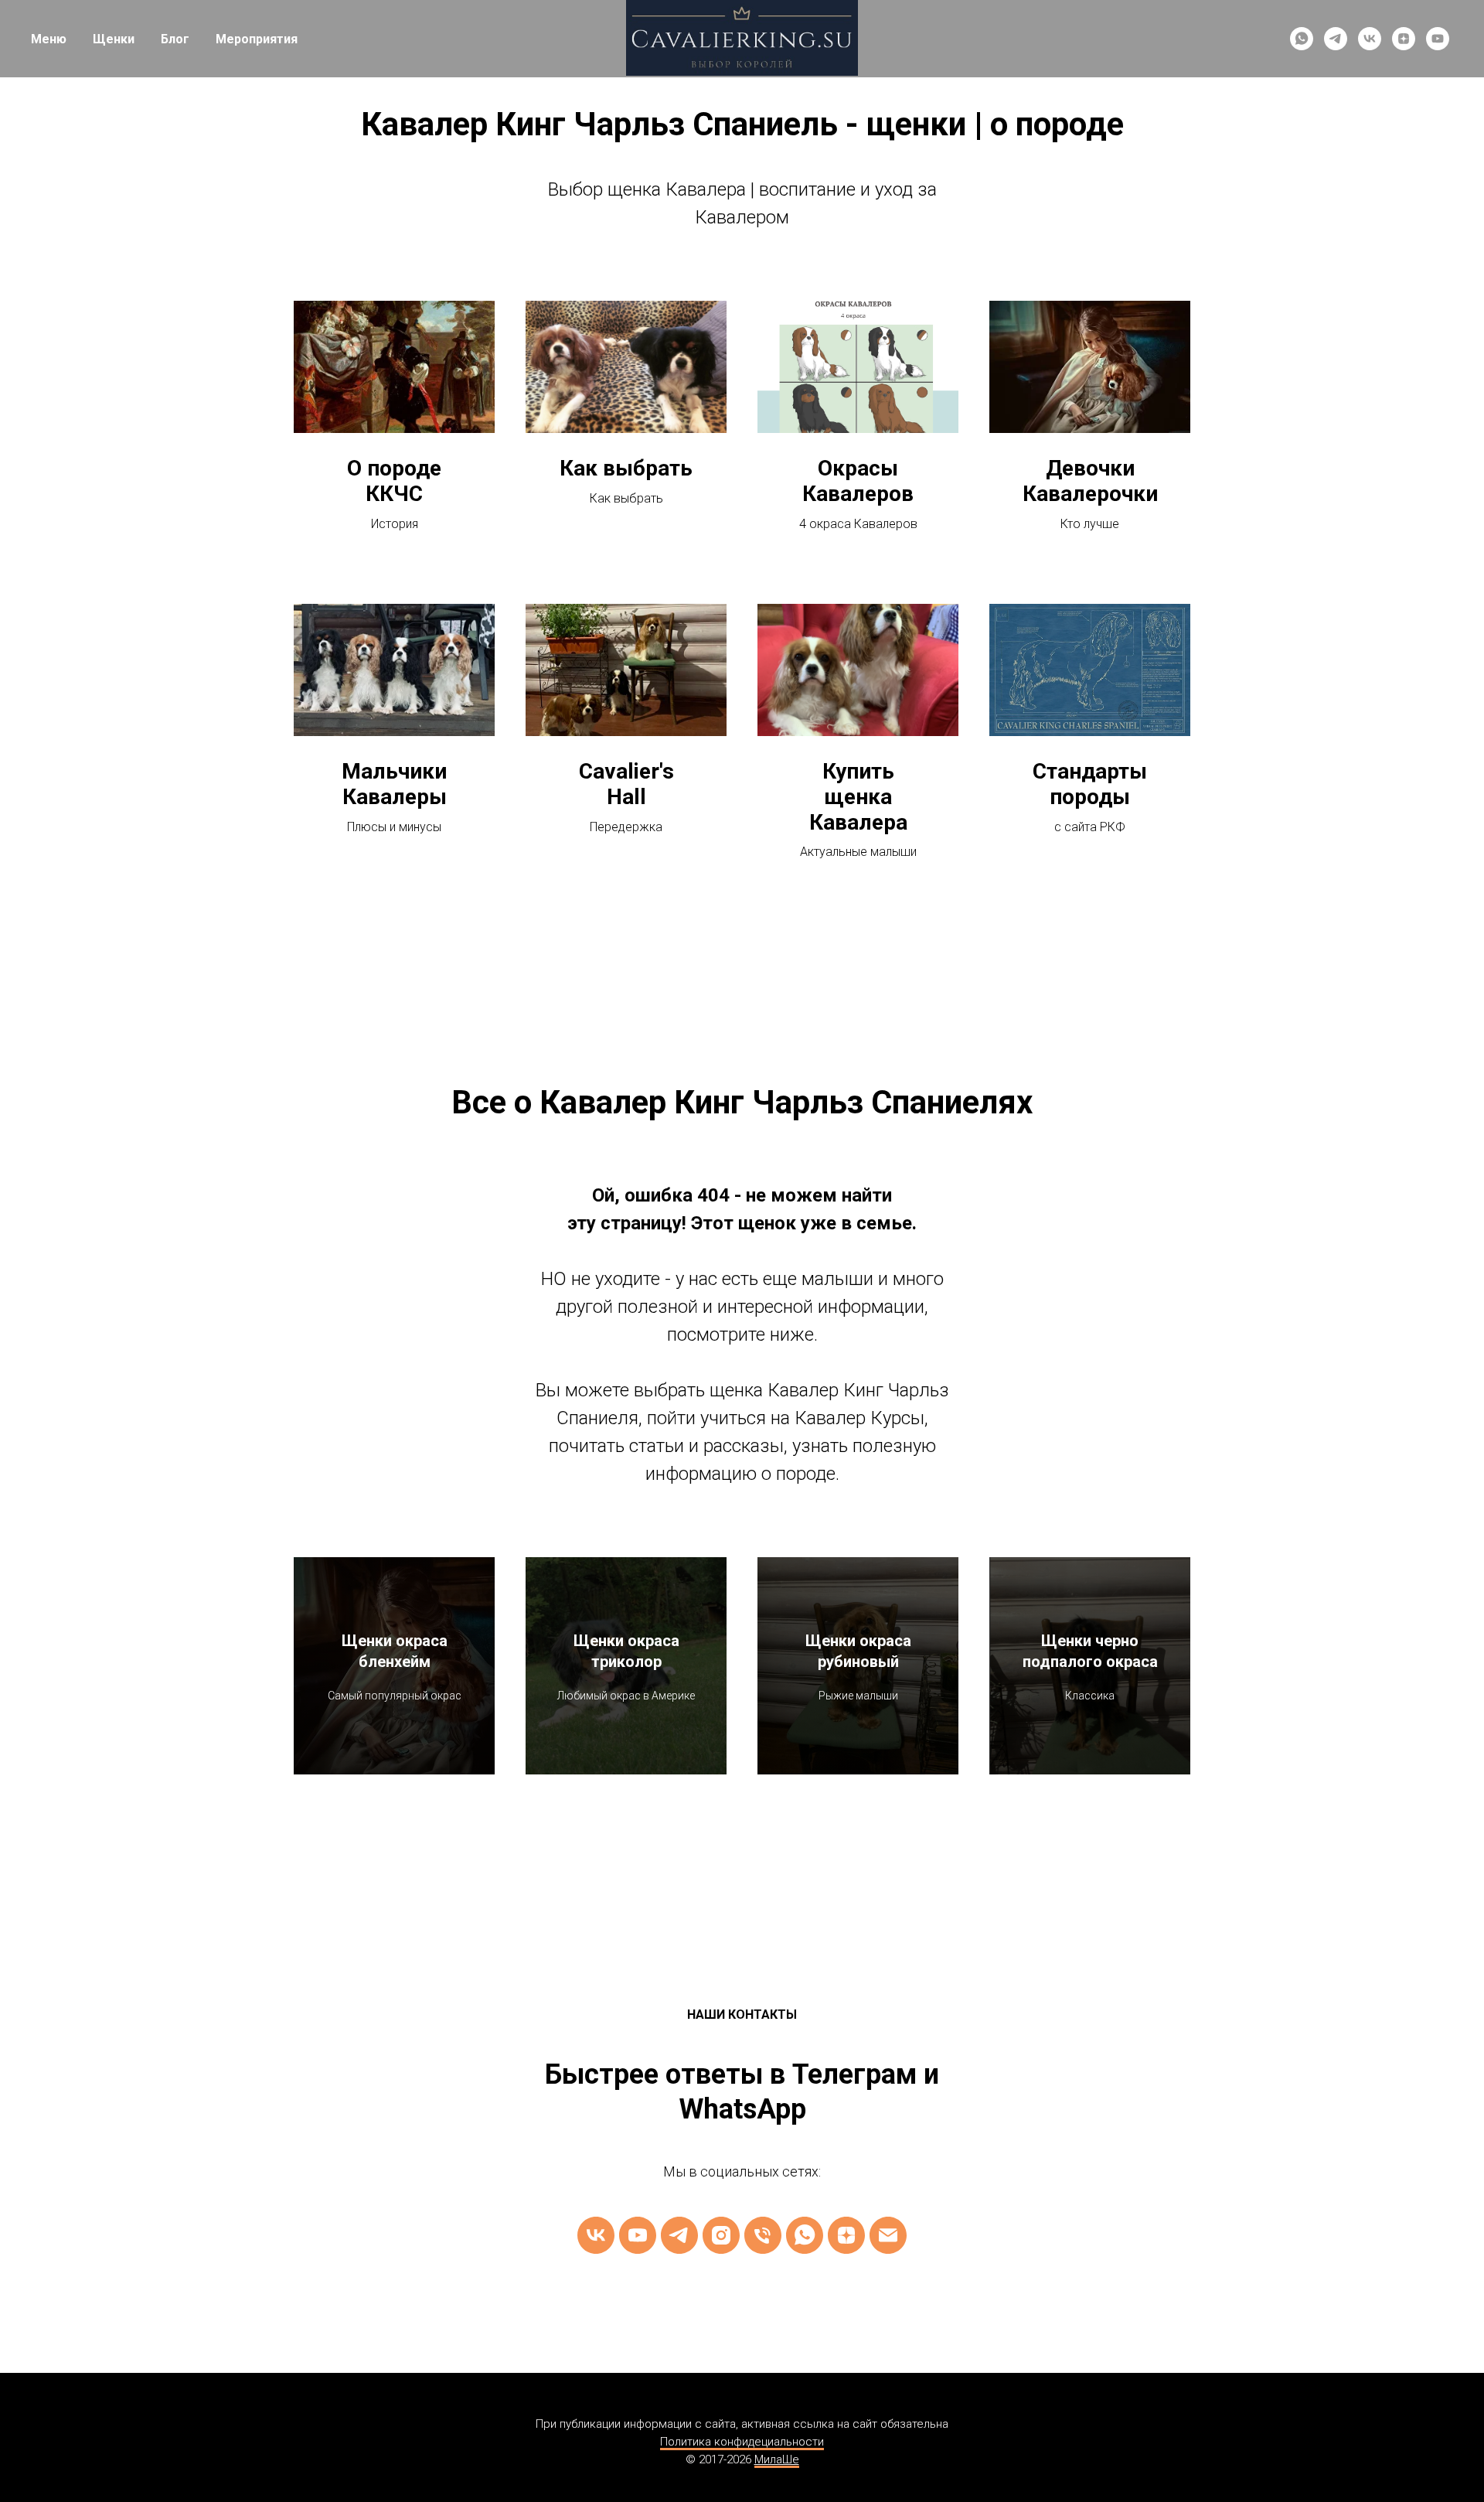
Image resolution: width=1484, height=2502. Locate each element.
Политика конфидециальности (742, 2442)
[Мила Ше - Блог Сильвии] (846, 2235)
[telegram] (1336, 39)
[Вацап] (805, 2235)
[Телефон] (763, 2235)
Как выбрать (626, 469)
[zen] (1404, 39)
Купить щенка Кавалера (858, 797)
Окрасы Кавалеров (858, 481)
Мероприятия (257, 39)
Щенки (114, 39)
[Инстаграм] (721, 2235)
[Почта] (888, 2235)
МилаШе (777, 2459)
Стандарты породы (1090, 784)
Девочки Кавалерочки (1090, 481)
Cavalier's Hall (626, 784)
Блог (175, 39)
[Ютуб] (638, 2235)
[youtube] (1438, 39)
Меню (49, 39)
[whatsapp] (1302, 39)
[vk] (1370, 39)
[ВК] (596, 2235)
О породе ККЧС (394, 481)
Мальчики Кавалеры (394, 784)
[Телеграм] (679, 2235)
